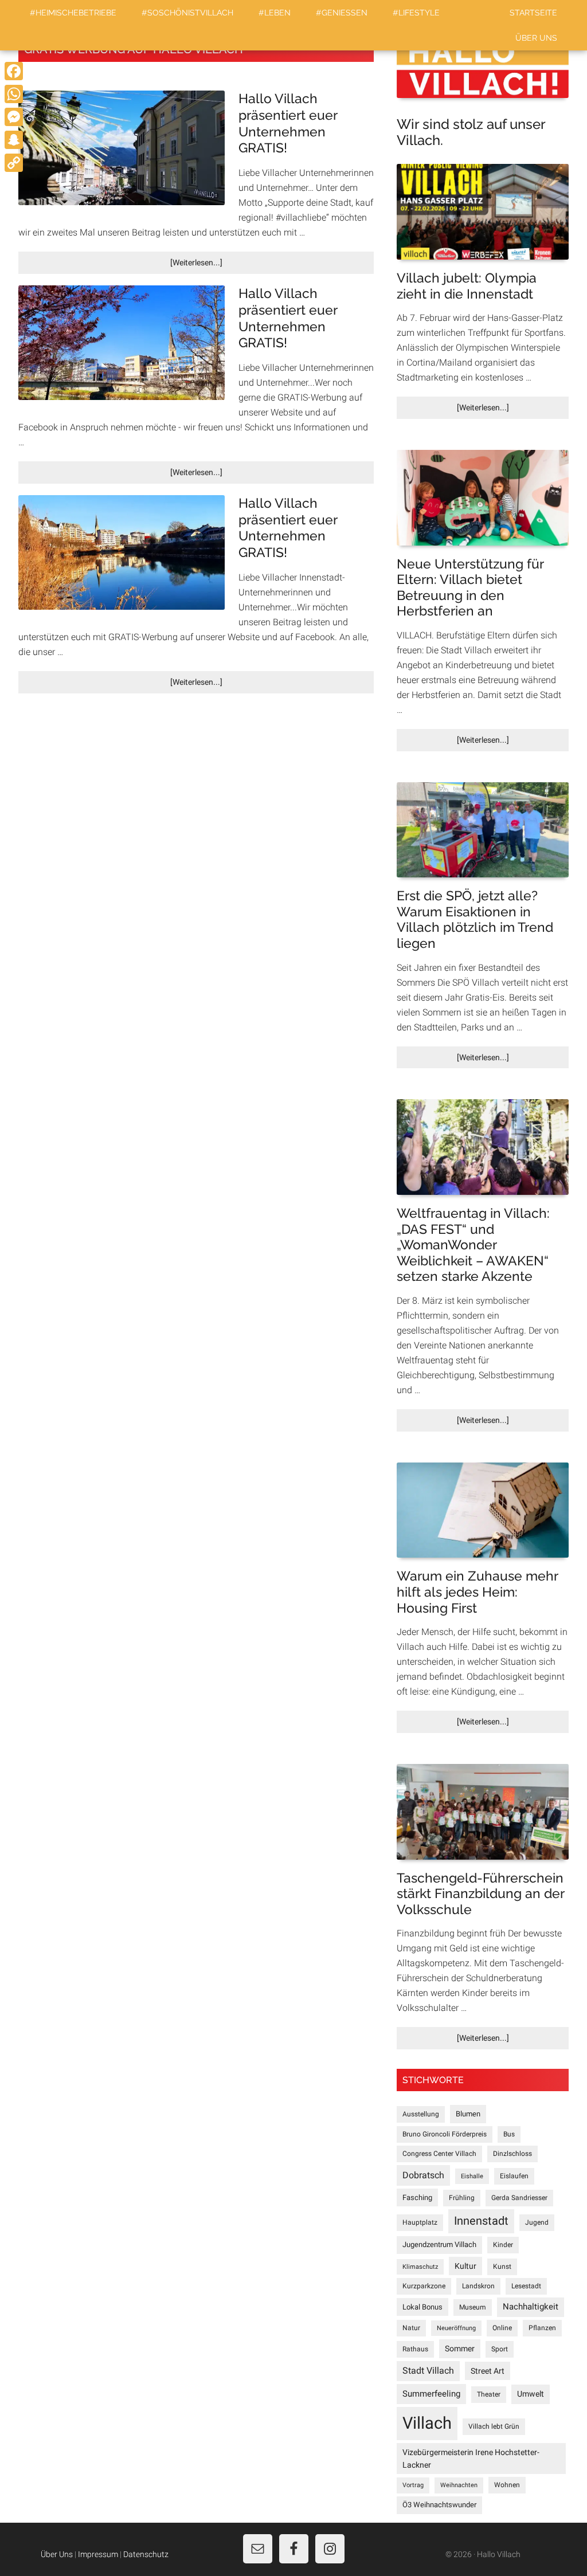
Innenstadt (481, 2221)
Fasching (417, 2197)
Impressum (98, 2554)
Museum (473, 2307)
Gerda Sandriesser (519, 2198)
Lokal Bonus (422, 2307)
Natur (411, 2328)
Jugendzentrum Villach (439, 2244)
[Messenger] (14, 117)
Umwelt (531, 2394)
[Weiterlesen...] (220, 266)
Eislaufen (514, 2176)
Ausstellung (421, 2114)
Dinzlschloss (512, 2154)
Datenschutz (146, 2554)
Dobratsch (423, 2175)
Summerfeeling (431, 2394)
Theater (489, 2394)
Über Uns (57, 2554)
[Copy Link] (14, 163)
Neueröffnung (456, 2328)
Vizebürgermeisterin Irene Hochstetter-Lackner (471, 2459)
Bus (509, 2134)
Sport (500, 2349)
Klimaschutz (420, 2267)
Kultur (465, 2266)
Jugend (537, 2222)
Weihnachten (459, 2485)
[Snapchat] (14, 140)
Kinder (503, 2245)
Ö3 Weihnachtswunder (439, 2505)
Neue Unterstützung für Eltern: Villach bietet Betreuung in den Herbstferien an (470, 587)
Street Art (488, 2371)
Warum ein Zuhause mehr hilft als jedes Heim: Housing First (477, 1591)
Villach (427, 2423)
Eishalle (472, 2176)
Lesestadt (526, 2286)
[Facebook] (14, 71)
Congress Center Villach (439, 2154)
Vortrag (413, 2485)
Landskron (478, 2286)
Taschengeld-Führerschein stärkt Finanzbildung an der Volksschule (480, 1893)
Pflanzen (542, 2328)
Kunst (502, 2267)
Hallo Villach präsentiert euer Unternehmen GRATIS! (288, 123)
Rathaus (415, 2349)
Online (502, 2328)
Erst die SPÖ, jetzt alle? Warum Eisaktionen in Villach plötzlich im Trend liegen (475, 919)
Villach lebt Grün (494, 2426)
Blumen (468, 2114)
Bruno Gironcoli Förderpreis (445, 2134)
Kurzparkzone (424, 2286)
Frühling (462, 2198)
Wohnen (507, 2485)
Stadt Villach (428, 2371)
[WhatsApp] (14, 94)
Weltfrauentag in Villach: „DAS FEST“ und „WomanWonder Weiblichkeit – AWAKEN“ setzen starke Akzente (473, 1244)
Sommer (460, 2348)
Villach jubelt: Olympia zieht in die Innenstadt (467, 286)
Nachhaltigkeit (531, 2307)
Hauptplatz (420, 2222)
